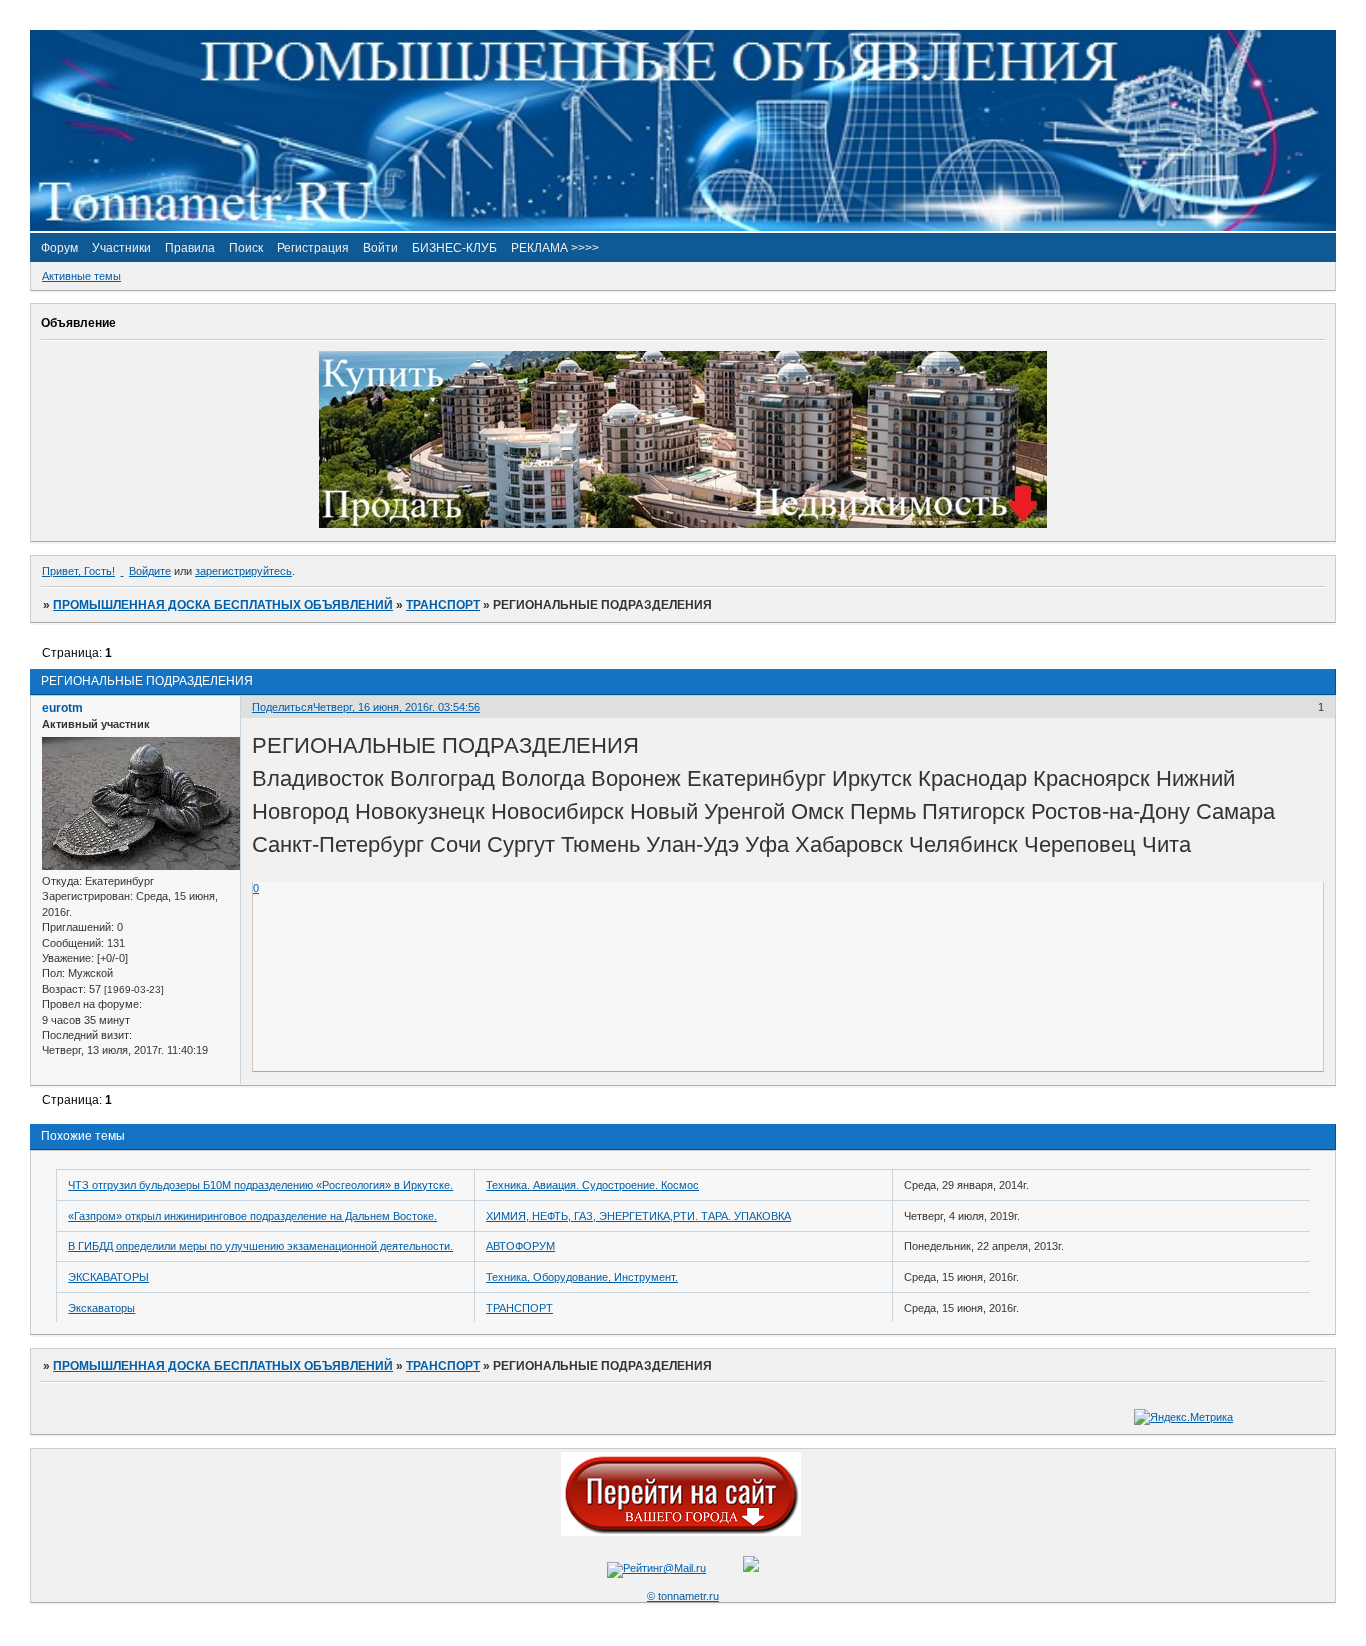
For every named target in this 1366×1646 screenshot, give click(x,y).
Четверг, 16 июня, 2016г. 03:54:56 (396, 707)
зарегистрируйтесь (243, 571)
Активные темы (81, 276)
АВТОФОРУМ (520, 1246)
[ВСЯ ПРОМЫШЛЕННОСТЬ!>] (683, 227)
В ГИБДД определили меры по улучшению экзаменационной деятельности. (260, 1246)
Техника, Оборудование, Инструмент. (582, 1277)
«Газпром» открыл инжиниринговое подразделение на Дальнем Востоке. (252, 1216)
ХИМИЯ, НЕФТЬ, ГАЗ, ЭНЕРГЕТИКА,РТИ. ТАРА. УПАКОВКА (638, 1216)
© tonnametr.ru (683, 1596)
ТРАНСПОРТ (443, 605)
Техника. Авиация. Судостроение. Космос (592, 1185)
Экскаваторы (101, 1308)
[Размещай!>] (683, 524)
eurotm (62, 708)
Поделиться (282, 707)
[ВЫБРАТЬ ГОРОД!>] (681, 1532)
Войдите (150, 571)
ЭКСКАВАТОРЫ (108, 1277)
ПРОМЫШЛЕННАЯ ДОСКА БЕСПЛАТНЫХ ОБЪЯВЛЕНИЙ (223, 605)
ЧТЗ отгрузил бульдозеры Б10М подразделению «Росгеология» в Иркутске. (260, 1185)
